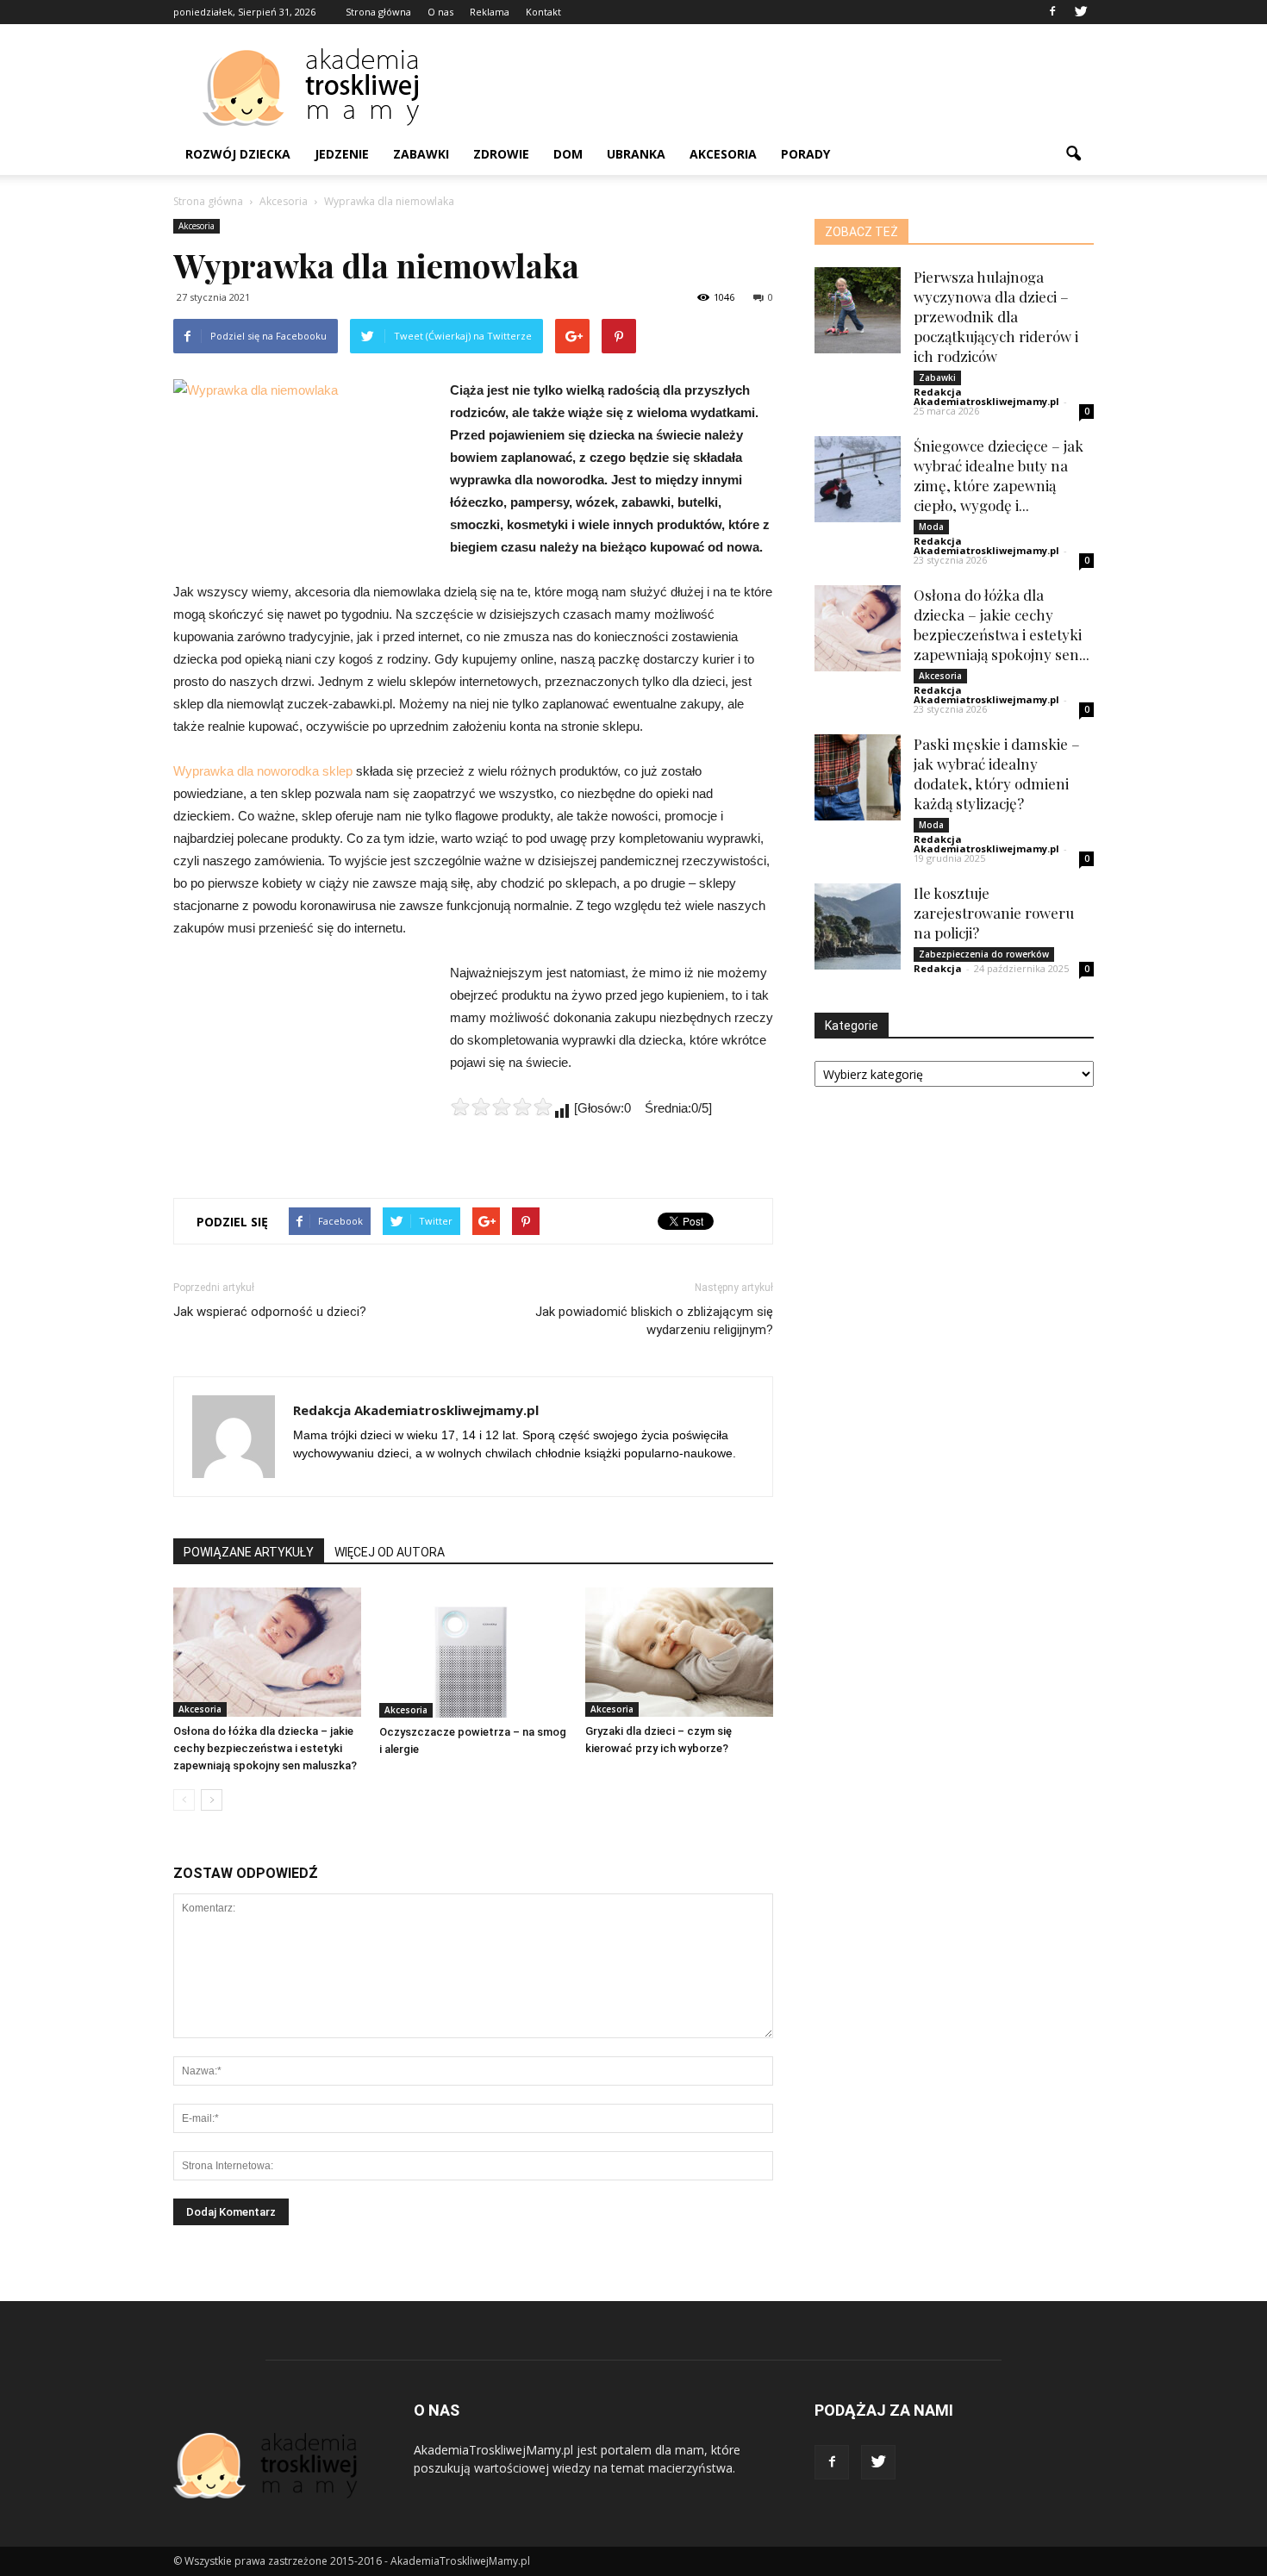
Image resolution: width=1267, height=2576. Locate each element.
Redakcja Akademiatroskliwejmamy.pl (416, 1410)
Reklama (490, 12)
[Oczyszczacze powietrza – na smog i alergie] (473, 1653)
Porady (805, 154)
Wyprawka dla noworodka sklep (263, 771)
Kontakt (543, 12)
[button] (1073, 154)
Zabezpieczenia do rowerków (984, 954)
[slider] (502, 1107)
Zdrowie (501, 154)
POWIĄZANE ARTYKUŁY (249, 1552)
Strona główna (378, 12)
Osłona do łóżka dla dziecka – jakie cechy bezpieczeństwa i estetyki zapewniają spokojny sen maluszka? (265, 1748)
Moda (931, 527)
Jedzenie (342, 154)
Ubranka (636, 154)
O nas (440, 12)
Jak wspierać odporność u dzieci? (270, 1312)
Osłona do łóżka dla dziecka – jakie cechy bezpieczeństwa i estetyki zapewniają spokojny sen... (1002, 624)
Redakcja (938, 968)
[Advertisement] (780, 87)
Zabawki (421, 154)
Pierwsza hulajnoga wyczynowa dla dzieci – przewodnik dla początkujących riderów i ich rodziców (996, 316)
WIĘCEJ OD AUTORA (390, 1552)
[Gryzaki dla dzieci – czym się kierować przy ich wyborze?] (679, 1652)
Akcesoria (723, 154)
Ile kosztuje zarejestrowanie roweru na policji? (994, 913)
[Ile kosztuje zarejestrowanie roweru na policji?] (858, 926)
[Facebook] (1052, 12)
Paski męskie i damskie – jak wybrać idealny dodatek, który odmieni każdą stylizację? (997, 773)
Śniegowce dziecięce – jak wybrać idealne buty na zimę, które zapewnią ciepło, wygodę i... (999, 475)
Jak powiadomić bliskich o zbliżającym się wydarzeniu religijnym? (654, 1321)
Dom (568, 154)
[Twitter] (1081, 12)
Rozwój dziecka (238, 154)
